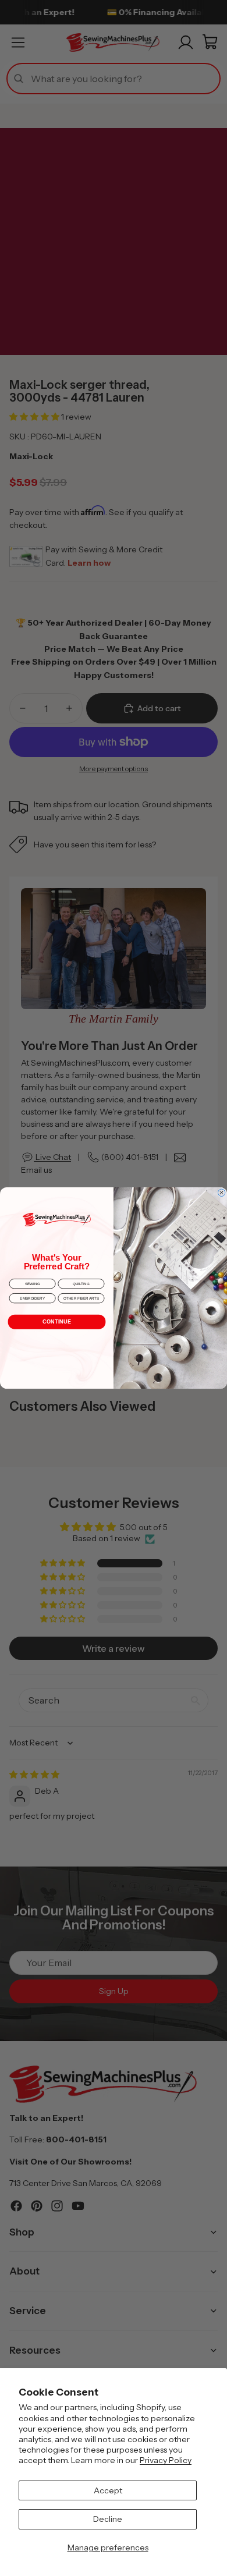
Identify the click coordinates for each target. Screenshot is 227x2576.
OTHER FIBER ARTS (81, 1298)
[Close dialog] (221, 1193)
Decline (108, 2519)
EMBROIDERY (32, 1298)
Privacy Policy (166, 2460)
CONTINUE (57, 1322)
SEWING (32, 1284)
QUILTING (81, 1284)
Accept (108, 2490)
